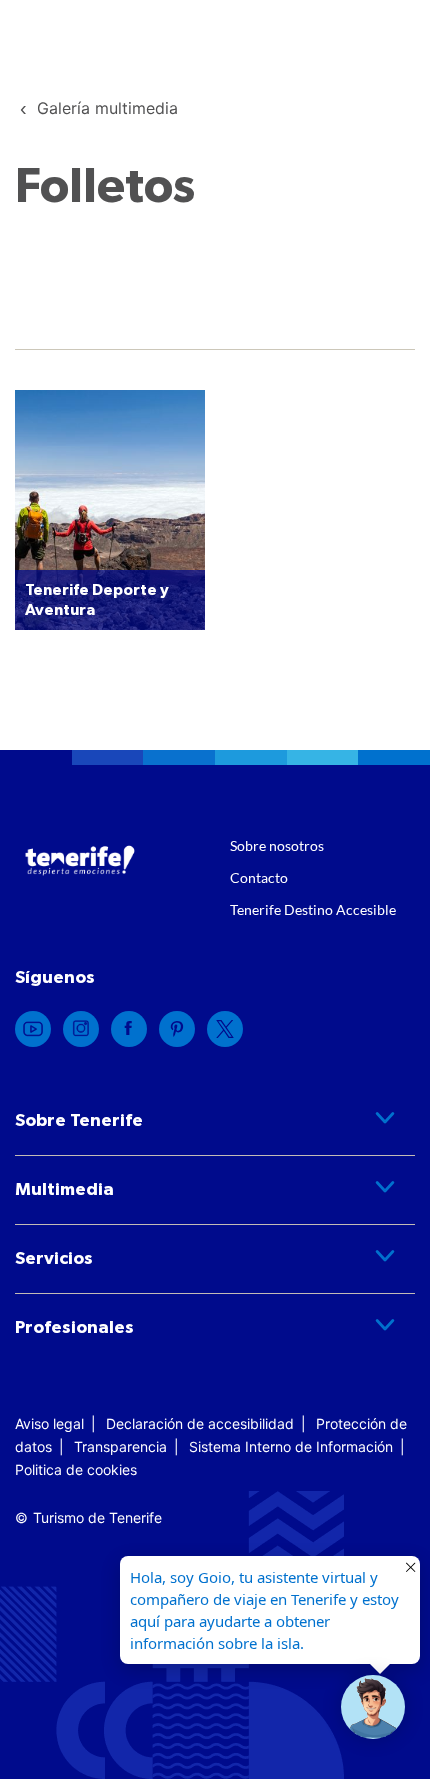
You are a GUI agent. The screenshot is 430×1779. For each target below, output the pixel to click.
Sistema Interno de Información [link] (291, 1446)
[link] (107, 108)
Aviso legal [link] (49, 1423)
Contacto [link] (259, 877)
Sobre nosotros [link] (277, 845)
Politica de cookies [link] (76, 1469)
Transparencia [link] (120, 1446)
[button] (373, 1707)
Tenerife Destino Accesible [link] (313, 909)
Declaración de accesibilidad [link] (200, 1423)
